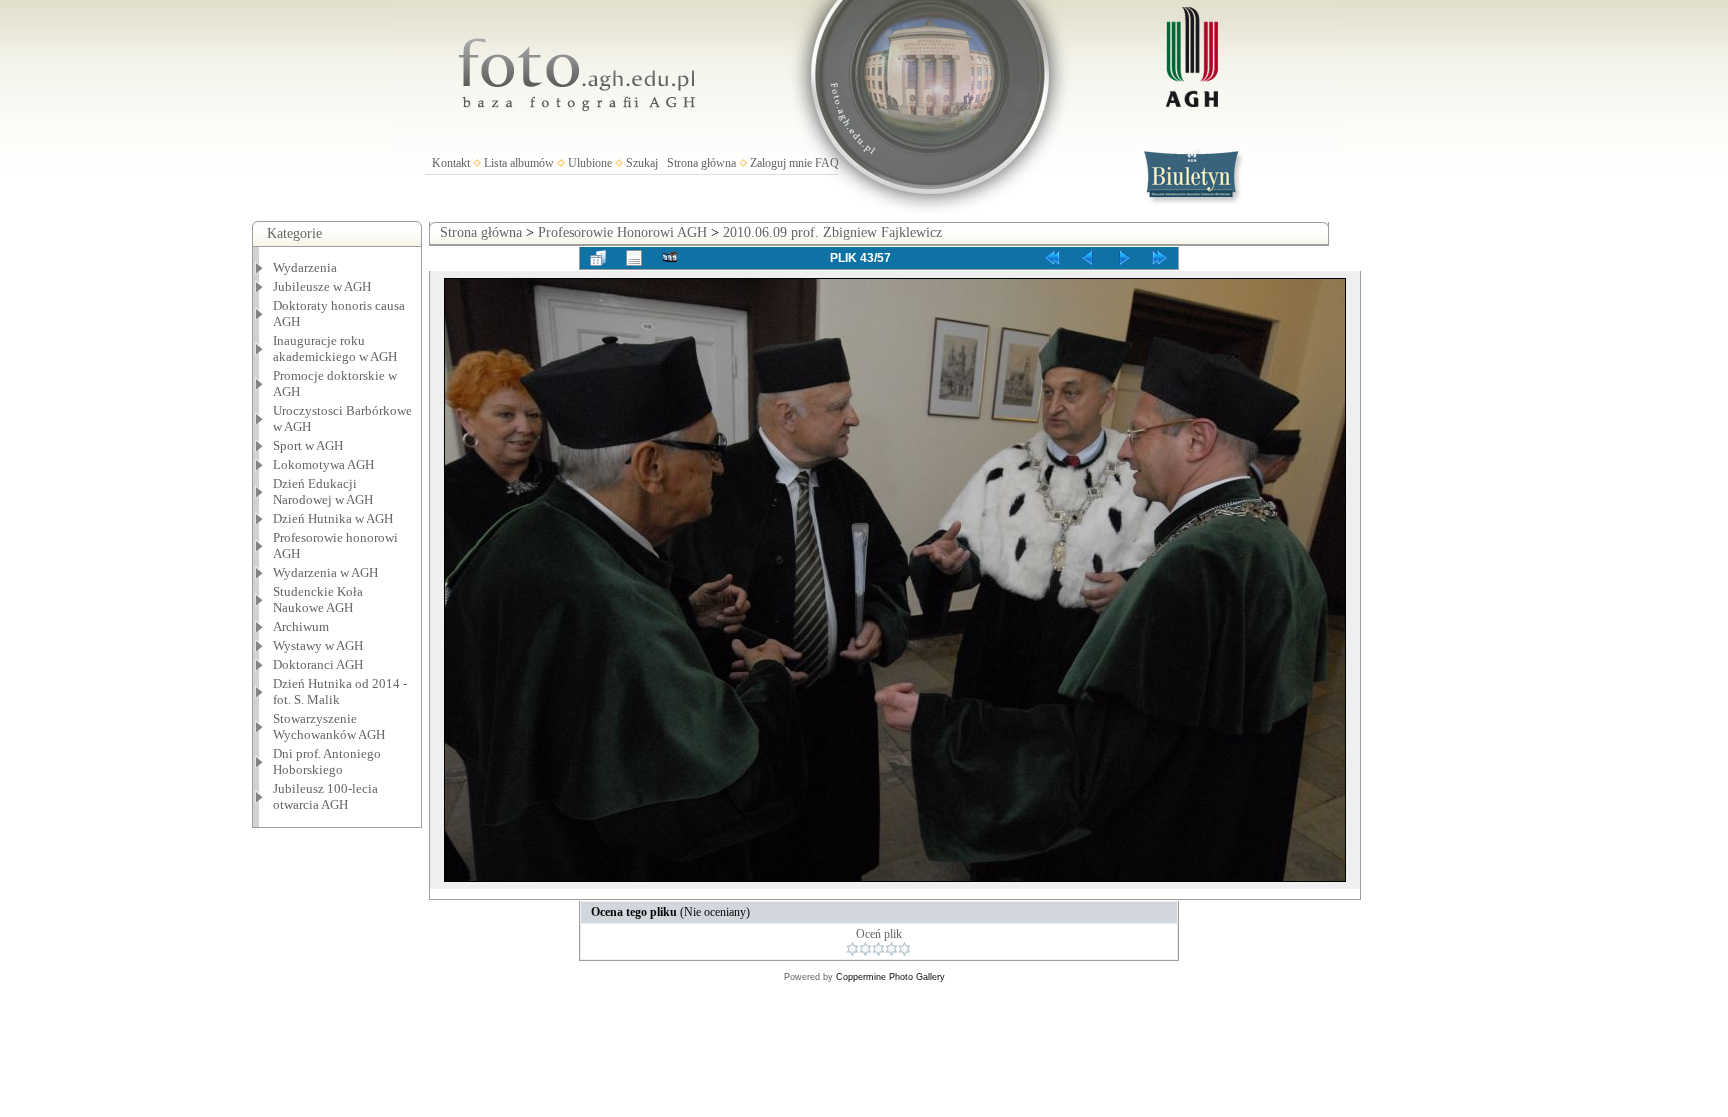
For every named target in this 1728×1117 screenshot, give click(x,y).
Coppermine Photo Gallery (890, 977)
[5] (904, 949)
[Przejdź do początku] (1052, 258)
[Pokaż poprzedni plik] (1088, 258)
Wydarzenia (305, 267)
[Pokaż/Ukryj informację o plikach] (634, 258)
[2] (865, 949)
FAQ (827, 163)
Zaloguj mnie (781, 163)
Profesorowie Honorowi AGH (622, 232)
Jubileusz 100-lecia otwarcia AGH (325, 796)
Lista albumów (519, 163)
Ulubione (590, 163)
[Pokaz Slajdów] (670, 258)
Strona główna (701, 163)
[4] (891, 949)
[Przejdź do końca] (1160, 258)
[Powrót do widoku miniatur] (598, 258)
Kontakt (451, 163)
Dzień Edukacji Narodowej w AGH (323, 491)
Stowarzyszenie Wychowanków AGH (329, 726)
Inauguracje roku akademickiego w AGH (335, 348)
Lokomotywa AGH (323, 464)
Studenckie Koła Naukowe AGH (318, 599)
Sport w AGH (308, 445)
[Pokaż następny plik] (1124, 258)
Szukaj (642, 163)
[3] (878, 949)
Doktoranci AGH (318, 664)
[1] (852, 949)
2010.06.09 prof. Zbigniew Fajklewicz (832, 232)
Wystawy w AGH (318, 645)
